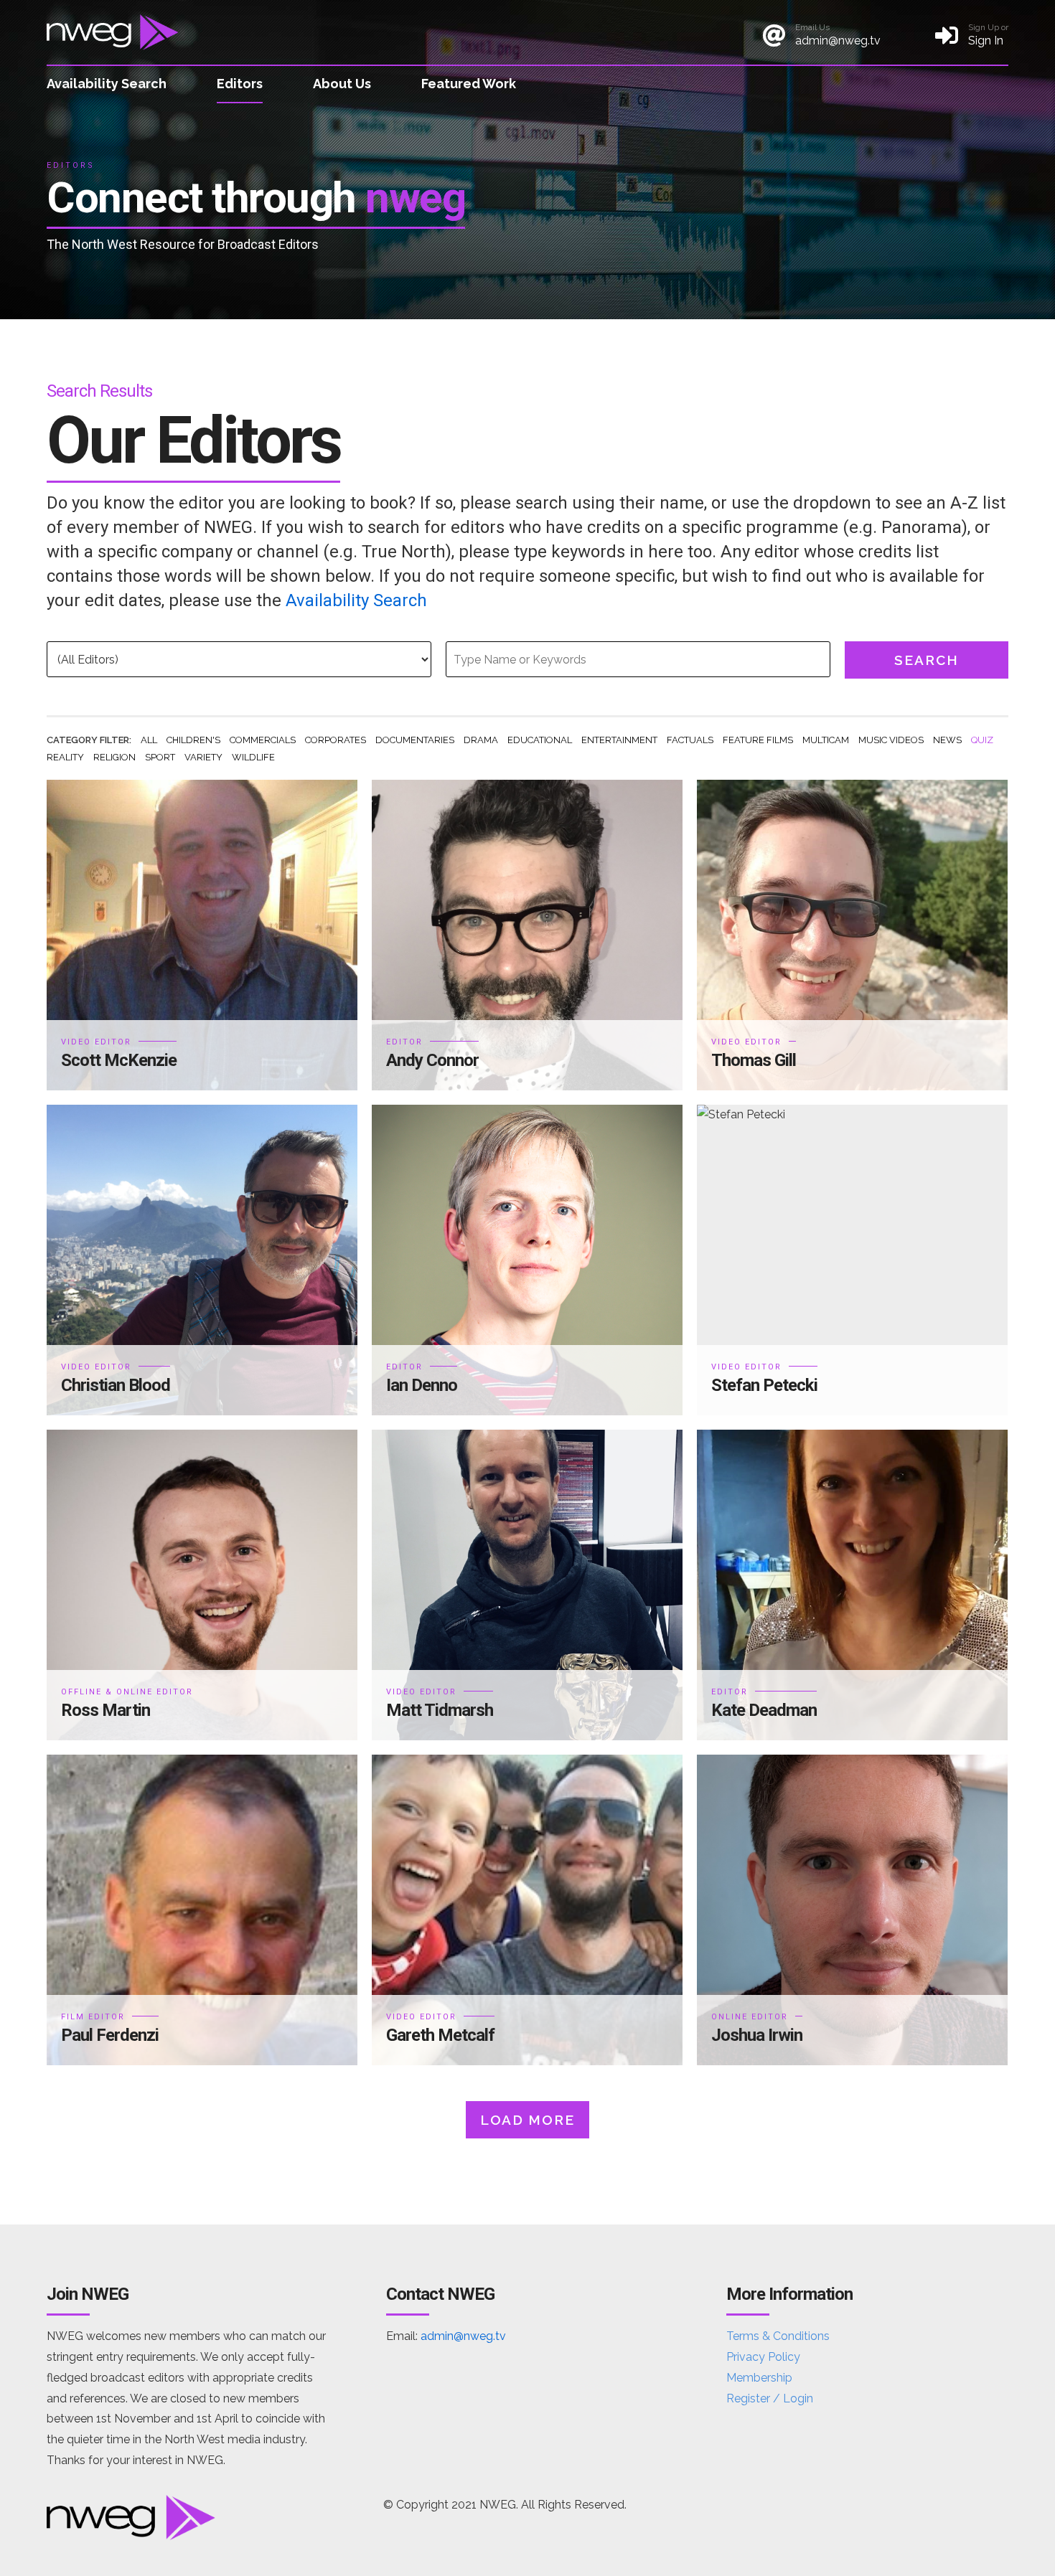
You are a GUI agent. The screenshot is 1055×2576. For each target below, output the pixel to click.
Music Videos (891, 740)
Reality (65, 757)
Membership (759, 2378)
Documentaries (415, 740)
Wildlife (253, 757)
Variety (203, 757)
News (947, 740)
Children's (193, 740)
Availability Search (107, 84)
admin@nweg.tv (463, 2336)
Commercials (263, 740)
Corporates (336, 740)
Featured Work (469, 84)
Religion (114, 757)
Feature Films (758, 740)
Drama (481, 740)
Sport (160, 757)
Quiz (982, 740)
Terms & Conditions (778, 2336)
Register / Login (770, 2398)
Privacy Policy (763, 2357)
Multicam (826, 740)
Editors (240, 84)
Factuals (690, 740)
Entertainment (619, 740)
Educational (540, 740)
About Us (342, 84)
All (149, 740)
